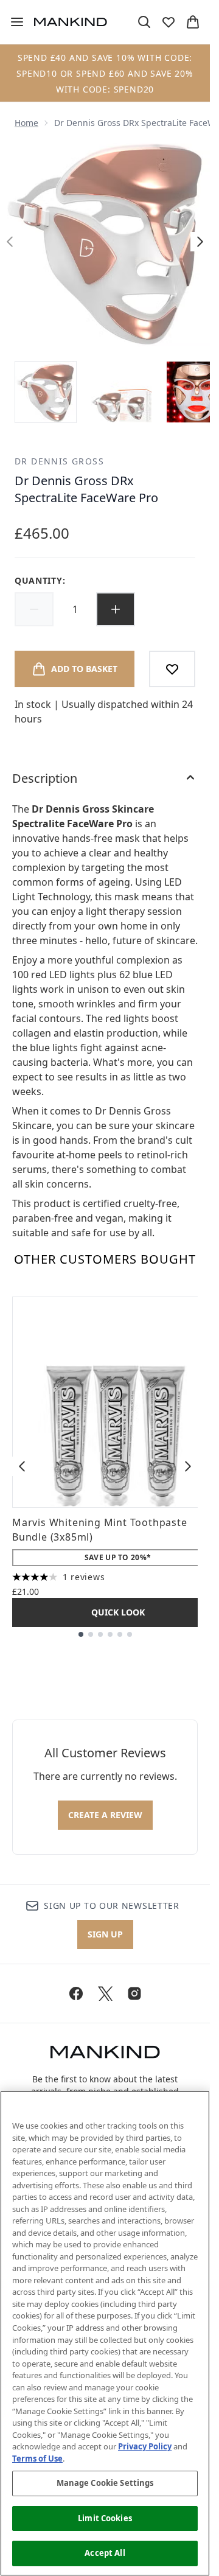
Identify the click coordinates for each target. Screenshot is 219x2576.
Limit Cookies (105, 2518)
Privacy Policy (145, 2446)
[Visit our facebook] (76, 1993)
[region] (105, 2333)
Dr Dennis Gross (59, 461)
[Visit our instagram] (134, 1993)
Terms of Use (37, 2459)
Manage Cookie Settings (105, 2483)
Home (26, 123)
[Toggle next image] (200, 242)
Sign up (105, 1934)
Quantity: (40, 580)
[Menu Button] (12, 22)
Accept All (105, 2553)
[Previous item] (22, 1466)
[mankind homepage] (71, 22)
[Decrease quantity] (34, 609)
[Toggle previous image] (10, 242)
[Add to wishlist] (172, 669)
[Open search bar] (144, 22)
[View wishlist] (169, 22)
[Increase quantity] (116, 609)
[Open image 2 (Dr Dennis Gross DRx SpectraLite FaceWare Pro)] (122, 392)
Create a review (105, 1815)
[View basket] (193, 22)
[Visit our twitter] (105, 1993)
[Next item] (188, 1466)
